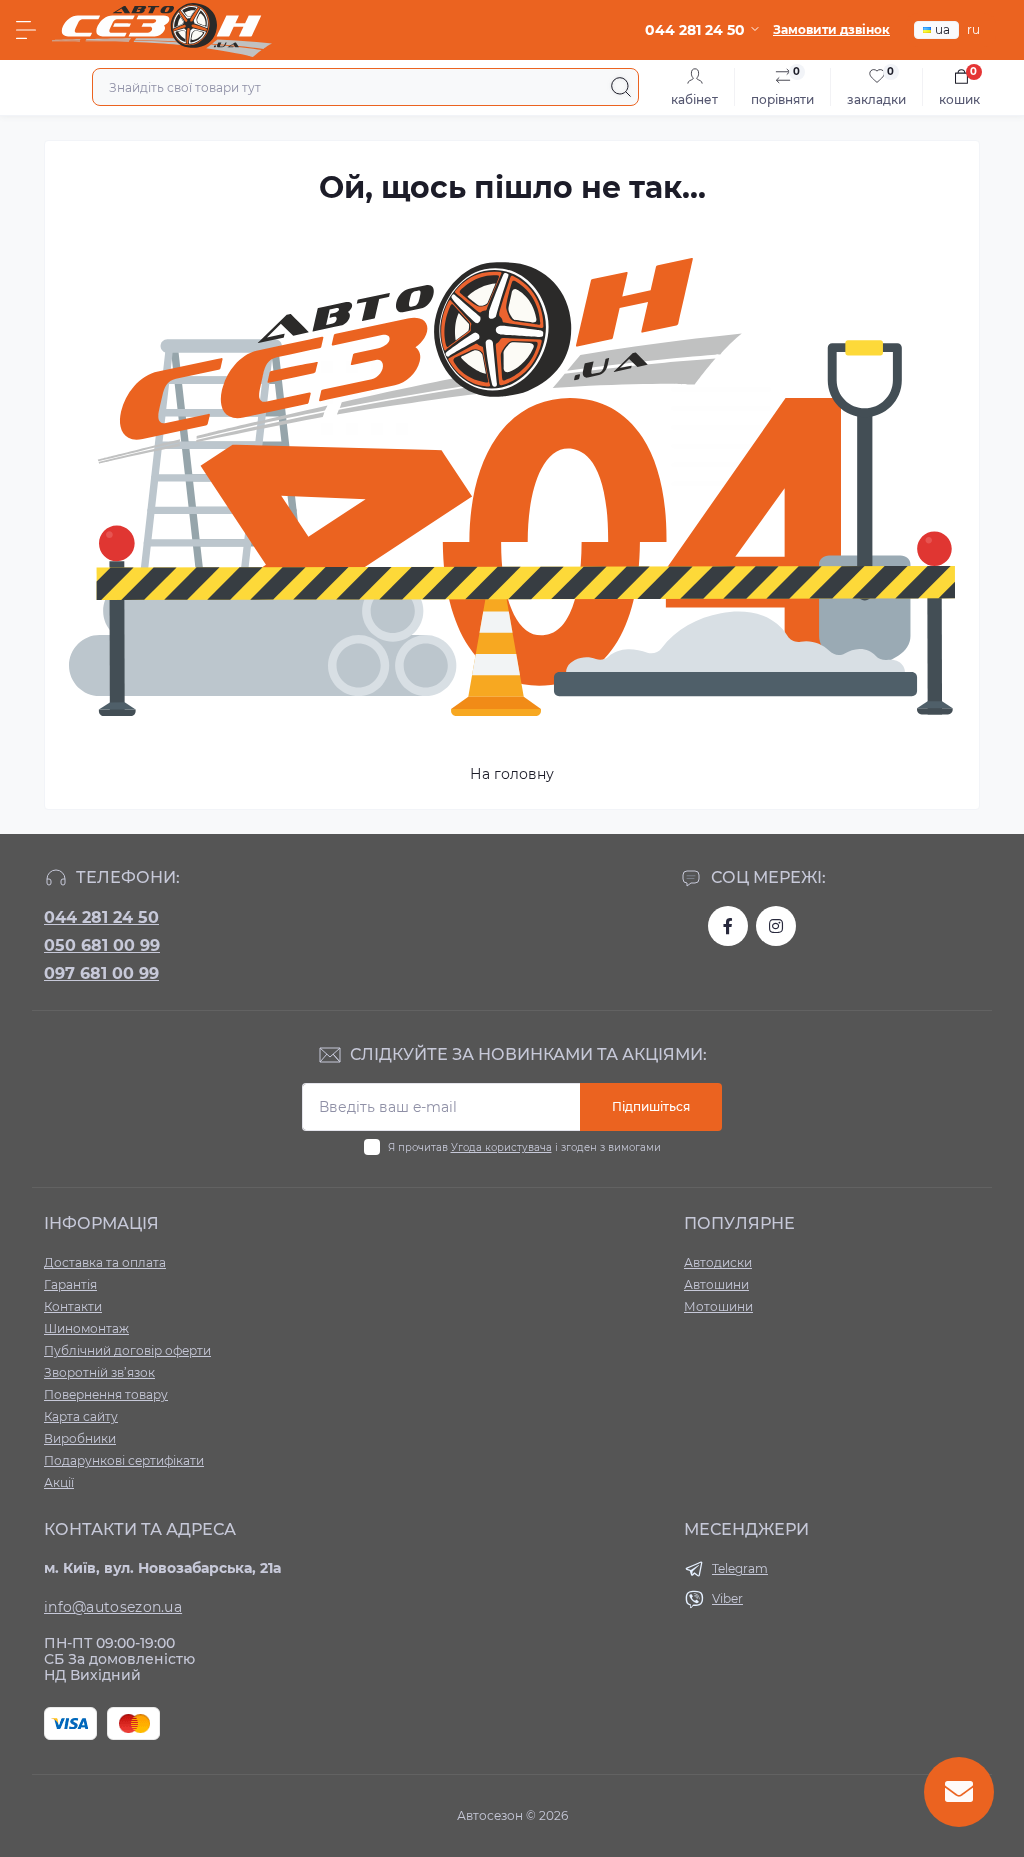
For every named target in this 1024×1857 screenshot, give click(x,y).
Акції (59, 1482)
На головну (512, 774)
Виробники (80, 1438)
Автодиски (718, 1262)
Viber (727, 1598)
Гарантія (70, 1284)
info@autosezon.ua (113, 1607)
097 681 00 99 (101, 973)
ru (973, 29)
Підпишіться (651, 1106)
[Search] (621, 87)
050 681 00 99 (102, 945)
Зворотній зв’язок (99, 1372)
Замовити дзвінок (831, 29)
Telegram (740, 1568)
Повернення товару (106, 1394)
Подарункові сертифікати (124, 1460)
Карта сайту (81, 1416)
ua (942, 29)
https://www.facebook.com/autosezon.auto (728, 926)
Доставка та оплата (105, 1262)
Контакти (73, 1306)
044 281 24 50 (101, 917)
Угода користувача (501, 1147)
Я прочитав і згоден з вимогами (524, 1147)
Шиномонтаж (86, 1328)
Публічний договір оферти (127, 1350)
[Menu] (26, 30)
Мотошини (718, 1306)
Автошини (716, 1284)
